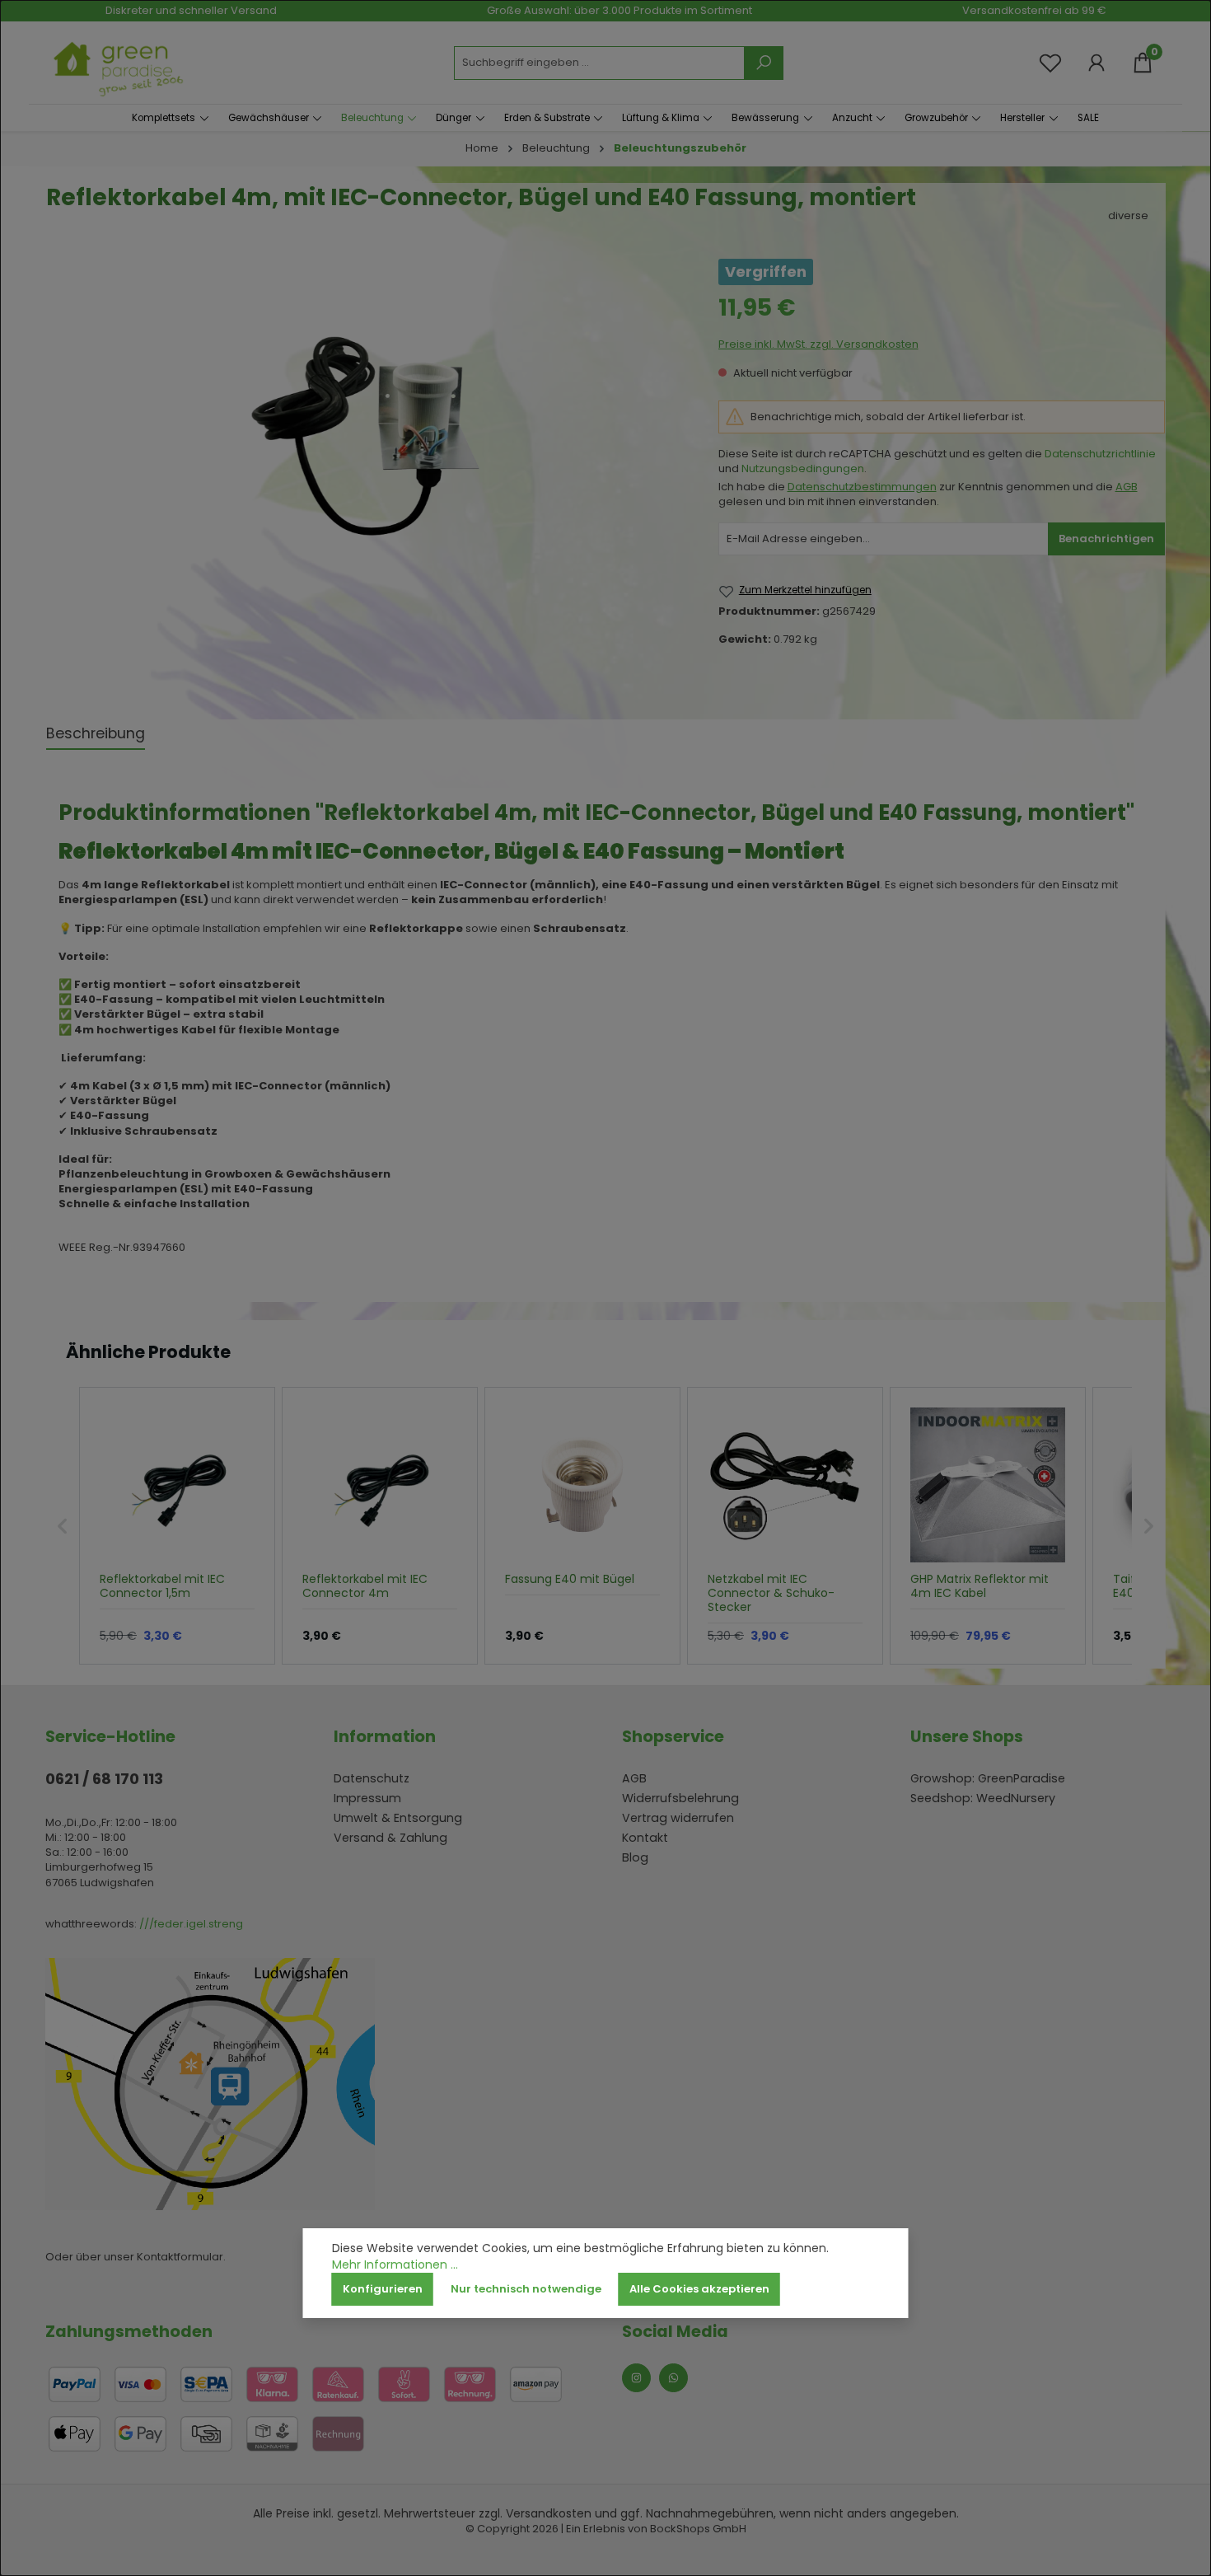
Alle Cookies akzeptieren (699, 2289)
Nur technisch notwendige (526, 2289)
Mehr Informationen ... (395, 2265)
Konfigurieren (383, 2289)
